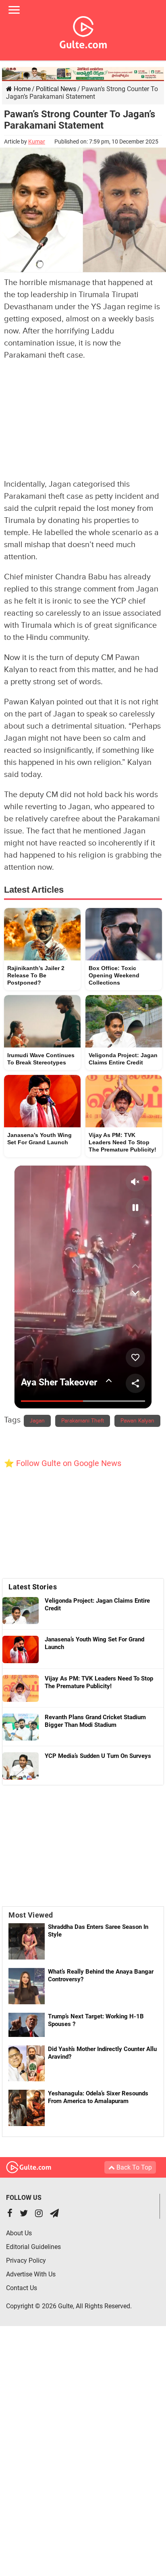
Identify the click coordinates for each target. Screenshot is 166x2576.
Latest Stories (33, 1587)
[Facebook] (10, 2214)
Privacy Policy (26, 2261)
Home (21, 89)
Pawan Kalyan (137, 1421)
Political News (56, 89)
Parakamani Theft (83, 1421)
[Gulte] (83, 31)
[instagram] (39, 2214)
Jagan (37, 1421)
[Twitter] (24, 2214)
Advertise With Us (31, 2274)
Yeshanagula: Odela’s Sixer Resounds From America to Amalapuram (98, 2097)
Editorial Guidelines (33, 2247)
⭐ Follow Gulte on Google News (63, 1463)
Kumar (37, 142)
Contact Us (22, 2288)
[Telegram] (54, 2214)
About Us (19, 2233)
